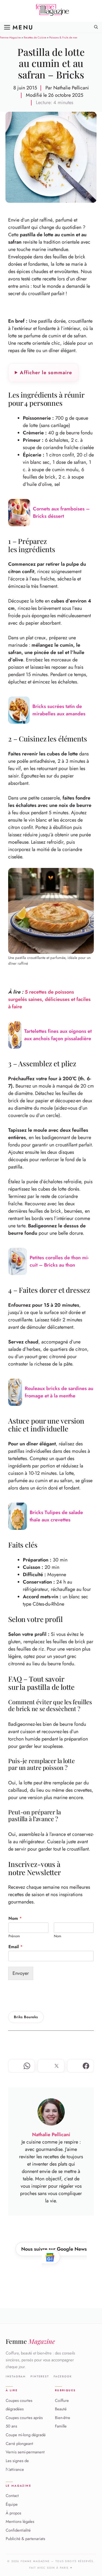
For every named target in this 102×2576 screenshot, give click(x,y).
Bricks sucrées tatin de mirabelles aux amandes (59, 710)
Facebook (63, 2377)
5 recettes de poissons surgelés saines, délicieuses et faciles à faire (49, 999)
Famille (61, 2426)
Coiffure (62, 2401)
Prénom (14, 1936)
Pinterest (40, 2377)
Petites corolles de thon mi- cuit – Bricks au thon (59, 1261)
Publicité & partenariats (25, 2539)
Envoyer (21, 1973)
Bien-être (63, 2418)
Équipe (12, 2504)
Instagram (16, 2377)
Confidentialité (18, 2530)
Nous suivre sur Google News (54, 2249)
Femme (30, 2341)
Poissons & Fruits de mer (63, 37)
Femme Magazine (10, 37)
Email (16, 1947)
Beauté (61, 2409)
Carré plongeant (19, 2444)
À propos (13, 2513)
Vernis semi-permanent (25, 2452)
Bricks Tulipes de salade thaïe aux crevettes (56, 1516)
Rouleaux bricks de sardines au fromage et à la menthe (59, 1392)
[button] (96, 27)
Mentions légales (20, 2522)
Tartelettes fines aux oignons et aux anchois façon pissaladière (58, 1035)
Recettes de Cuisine (35, 37)
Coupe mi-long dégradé (26, 2435)
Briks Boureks (26, 2017)
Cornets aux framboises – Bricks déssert (61, 512)
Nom (15, 1919)
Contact (12, 2496)
